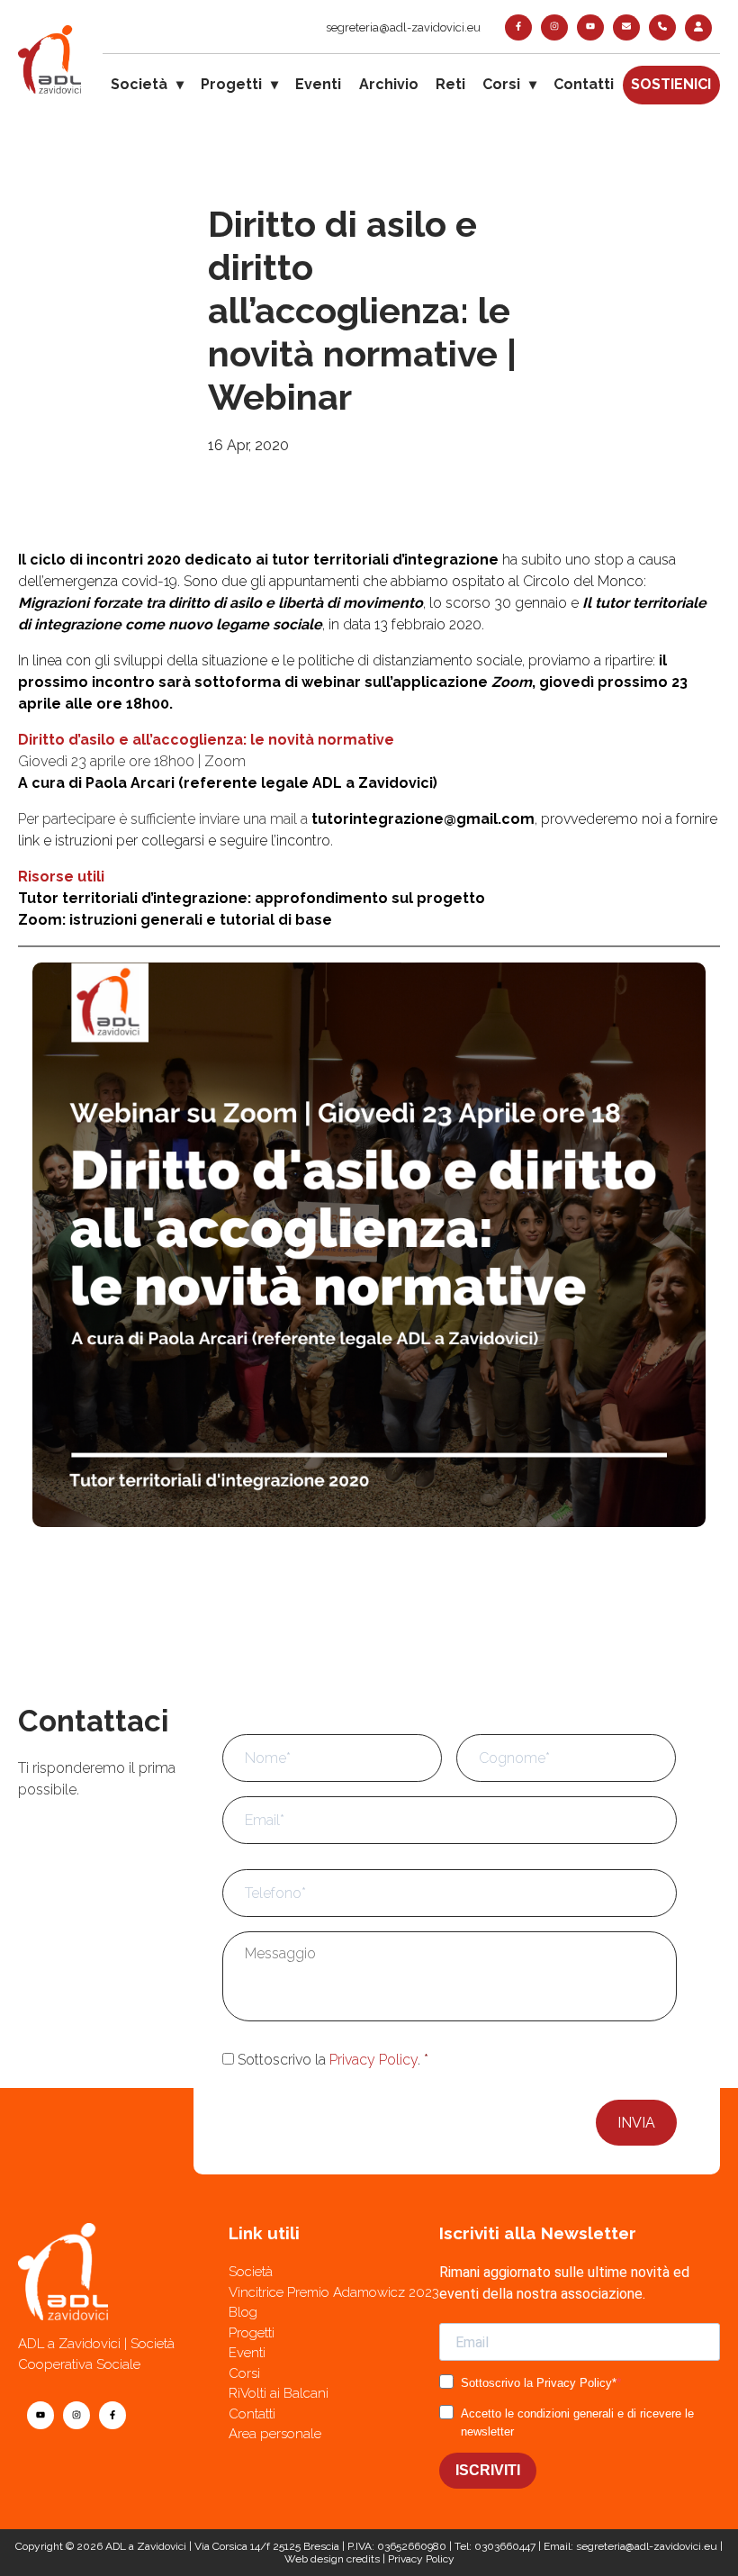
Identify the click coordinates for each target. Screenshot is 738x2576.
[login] (698, 28)
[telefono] (662, 27)
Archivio (389, 84)
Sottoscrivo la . (333, 2060)
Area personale (275, 2434)
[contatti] (626, 27)
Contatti (584, 84)
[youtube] (590, 27)
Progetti (231, 84)
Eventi (318, 84)
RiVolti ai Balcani (279, 2393)
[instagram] (554, 27)
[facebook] (518, 27)
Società (139, 84)
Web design (314, 2559)
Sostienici (671, 84)
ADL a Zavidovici (146, 2546)
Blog (243, 2312)
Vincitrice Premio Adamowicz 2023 (334, 2292)
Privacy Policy (373, 2060)
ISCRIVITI (488, 2470)
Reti (450, 84)
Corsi (501, 84)
